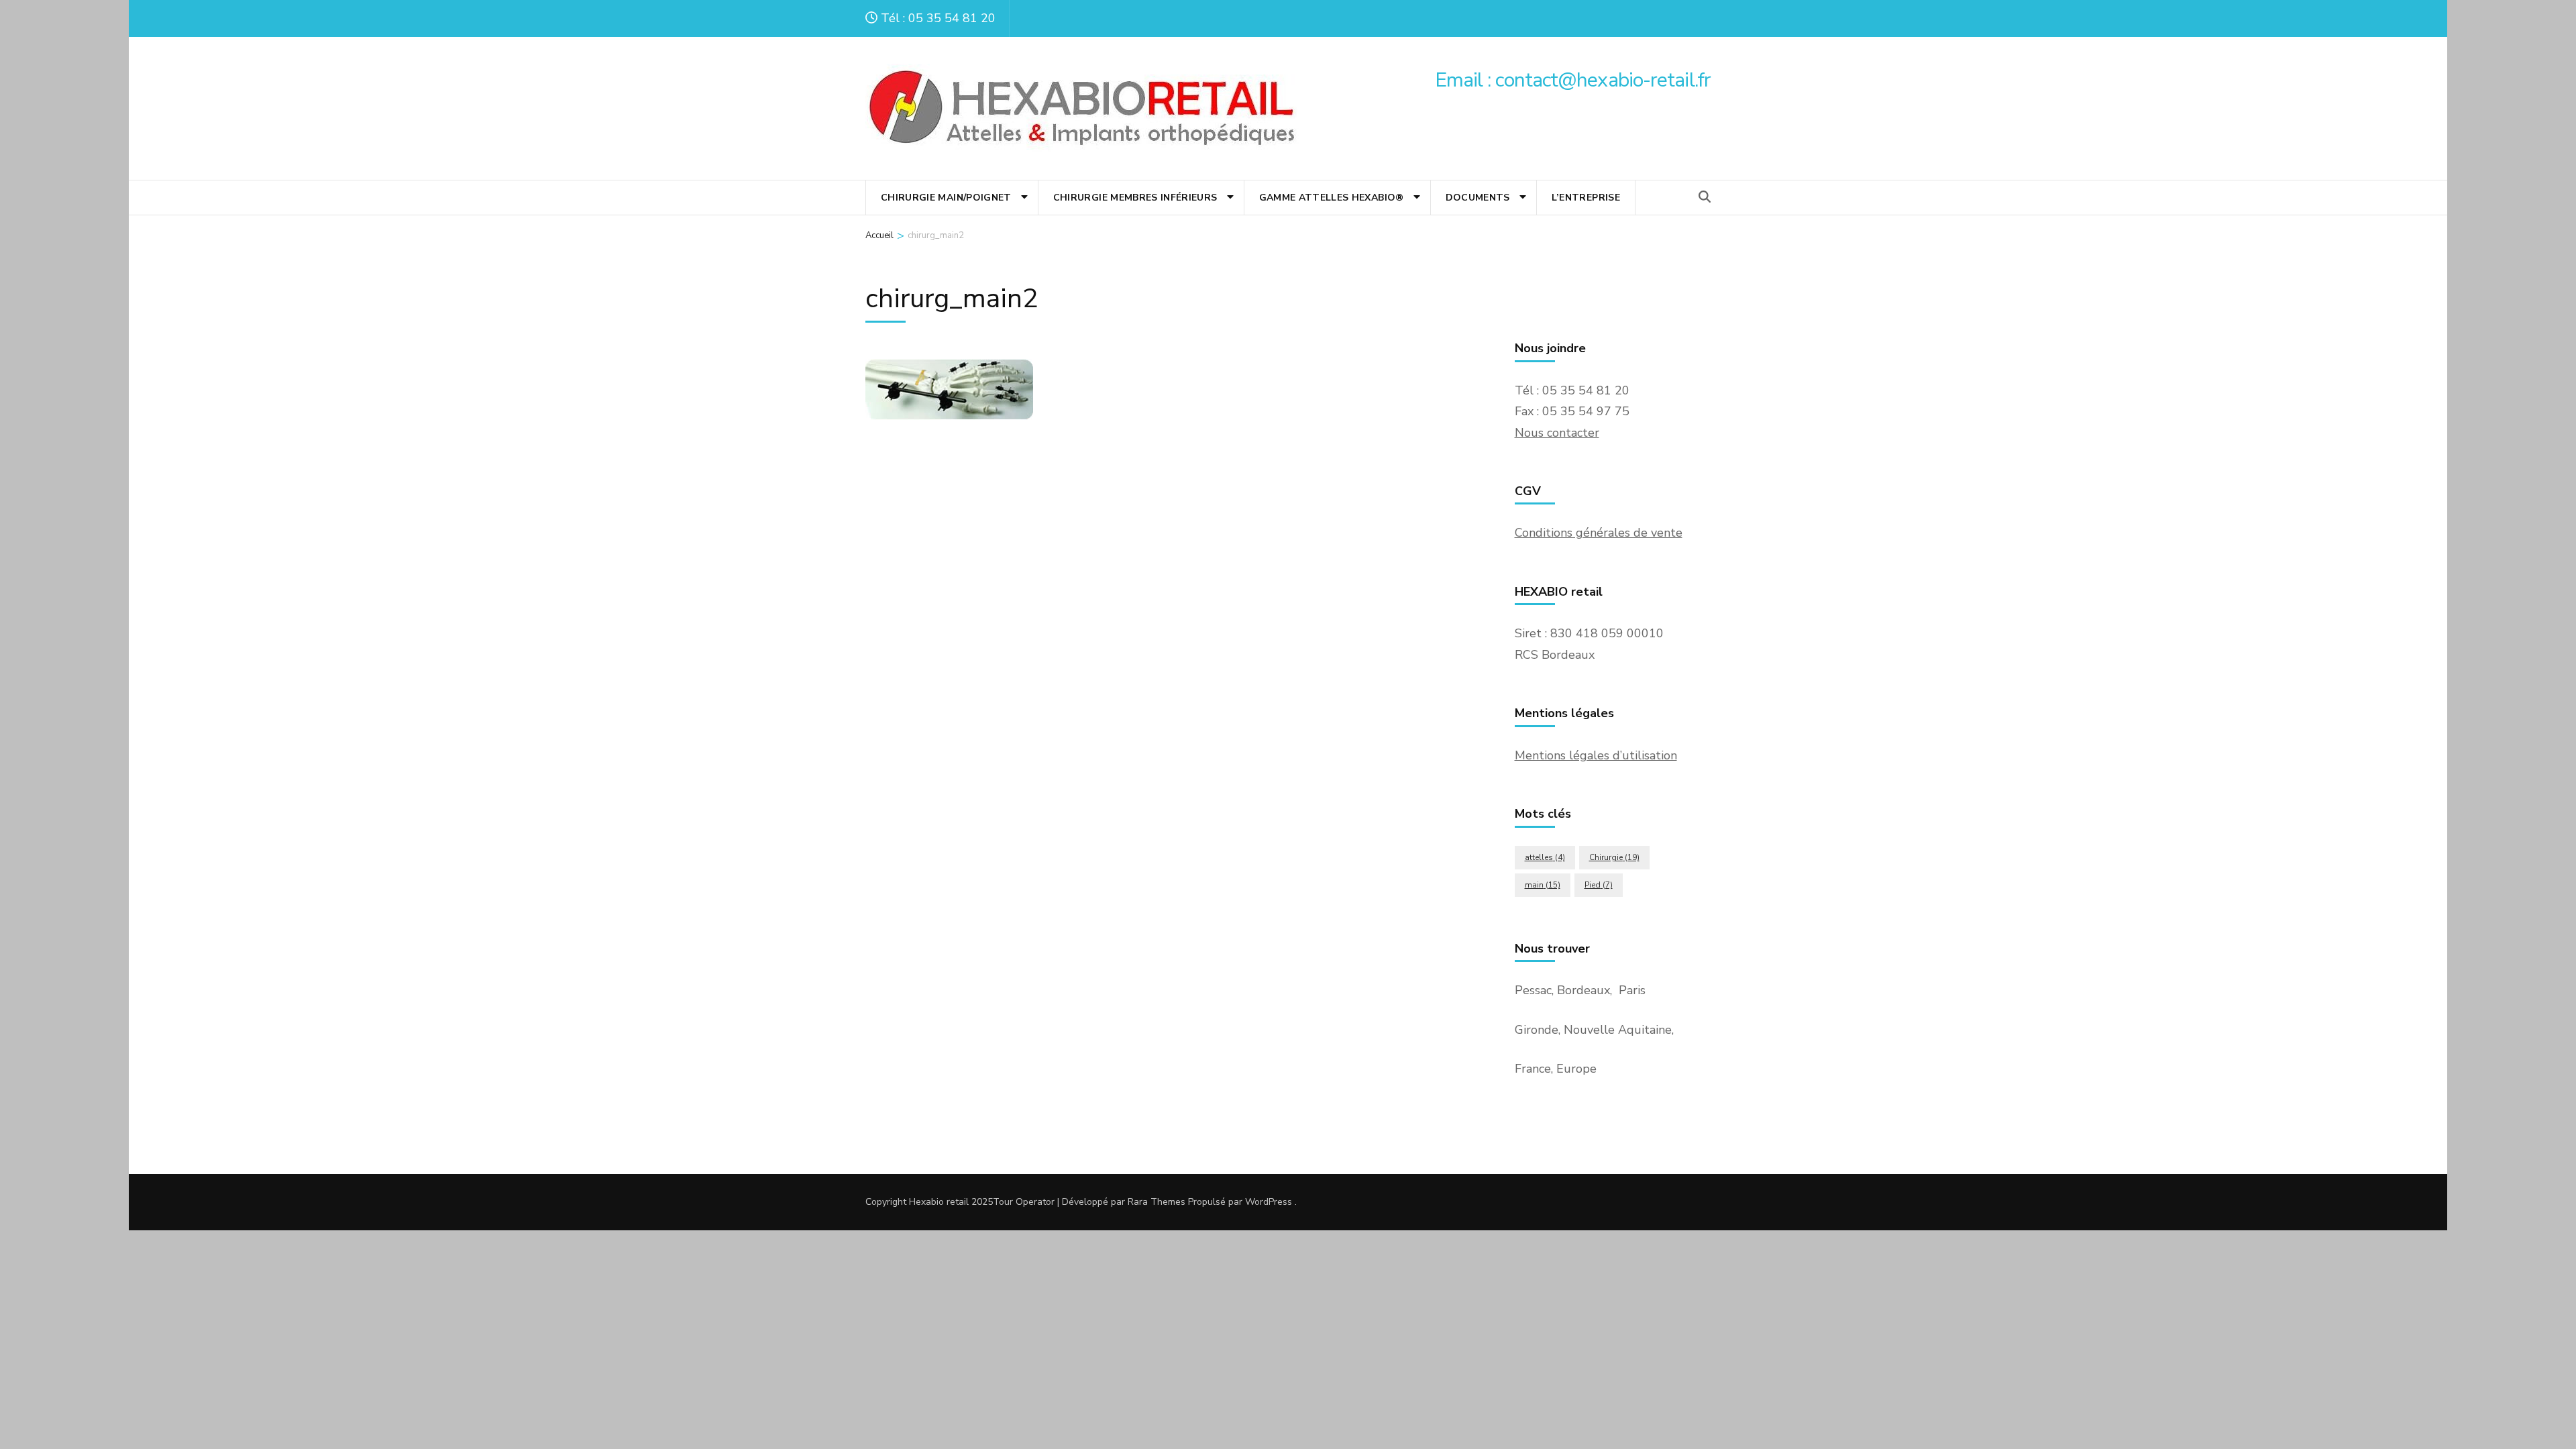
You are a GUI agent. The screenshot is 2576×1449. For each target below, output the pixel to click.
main (1543, 885)
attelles (1545, 857)
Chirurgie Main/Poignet (946, 198)
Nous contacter (1557, 433)
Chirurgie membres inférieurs (1135, 198)
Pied (1599, 885)
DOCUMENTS (1478, 198)
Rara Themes (1157, 1202)
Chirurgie (1614, 857)
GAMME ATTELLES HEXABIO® (1332, 198)
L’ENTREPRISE (1586, 198)
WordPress (1269, 1202)
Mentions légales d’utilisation (1596, 755)
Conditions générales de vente (1599, 533)
